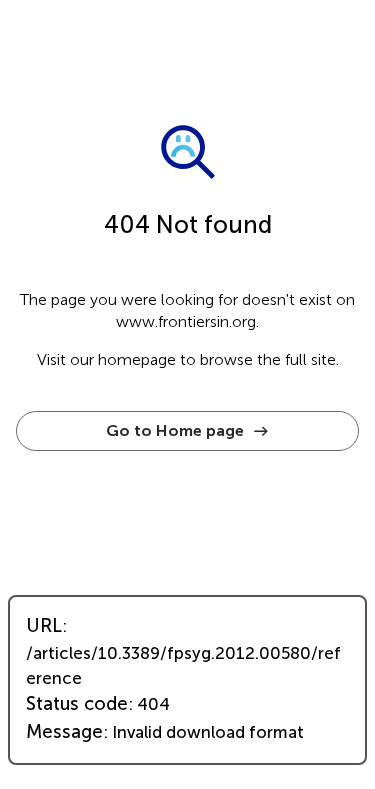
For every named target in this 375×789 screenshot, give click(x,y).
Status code (77, 704)
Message (64, 732)
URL (44, 626)
